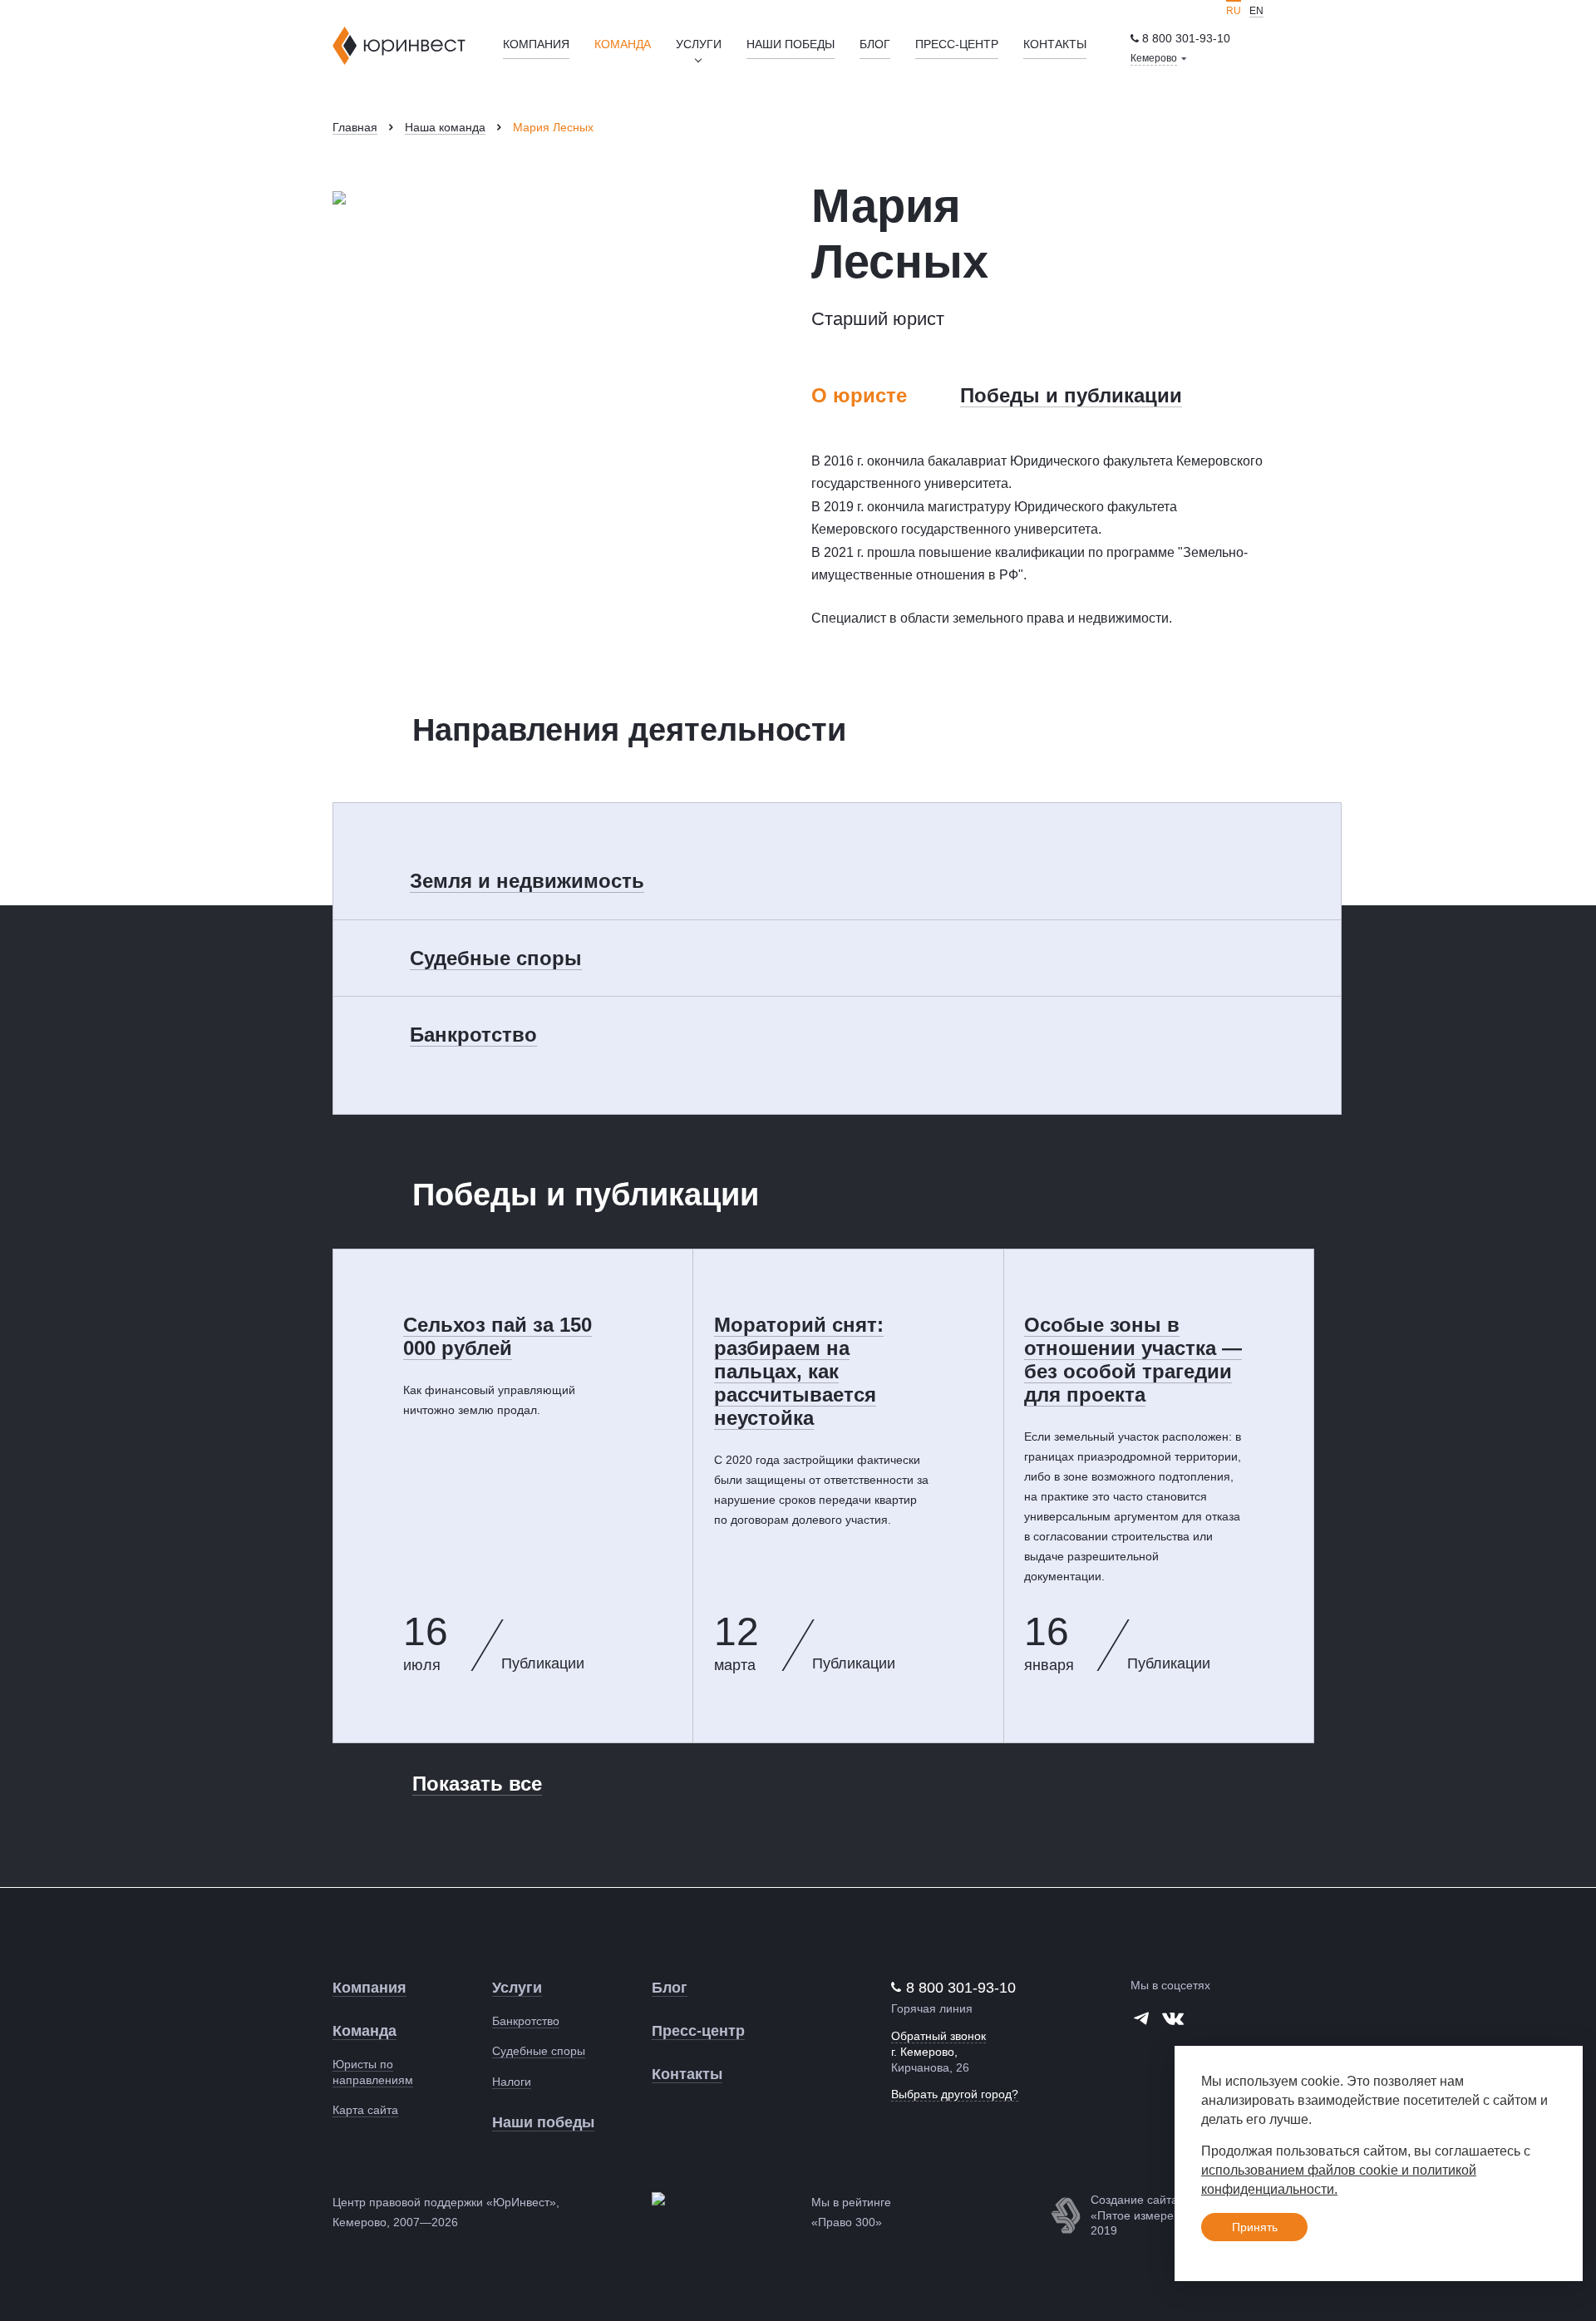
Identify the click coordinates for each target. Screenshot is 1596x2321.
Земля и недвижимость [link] (527, 881)
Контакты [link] (1055, 44)
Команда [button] (623, 44)
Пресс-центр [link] (957, 44)
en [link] (1256, 11)
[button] (1159, 59)
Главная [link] (355, 127)
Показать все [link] (477, 1784)
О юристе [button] (859, 395)
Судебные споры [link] (496, 958)
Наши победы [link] (791, 44)
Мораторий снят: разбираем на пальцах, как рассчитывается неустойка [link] (799, 1371)
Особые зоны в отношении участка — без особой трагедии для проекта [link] (1133, 1360)
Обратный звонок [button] (938, 2036)
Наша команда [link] (445, 127)
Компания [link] (536, 44)
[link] (1180, 39)
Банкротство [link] (473, 1035)
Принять (1255, 2227)
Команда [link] (365, 2031)
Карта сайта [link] (365, 2110)
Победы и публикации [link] (1071, 395)
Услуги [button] (699, 44)
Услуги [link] (517, 1988)
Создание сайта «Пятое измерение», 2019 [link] (1147, 2215)
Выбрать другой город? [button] (955, 2094)
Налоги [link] (512, 2082)
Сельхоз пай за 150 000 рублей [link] (498, 1336)
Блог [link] (875, 44)
